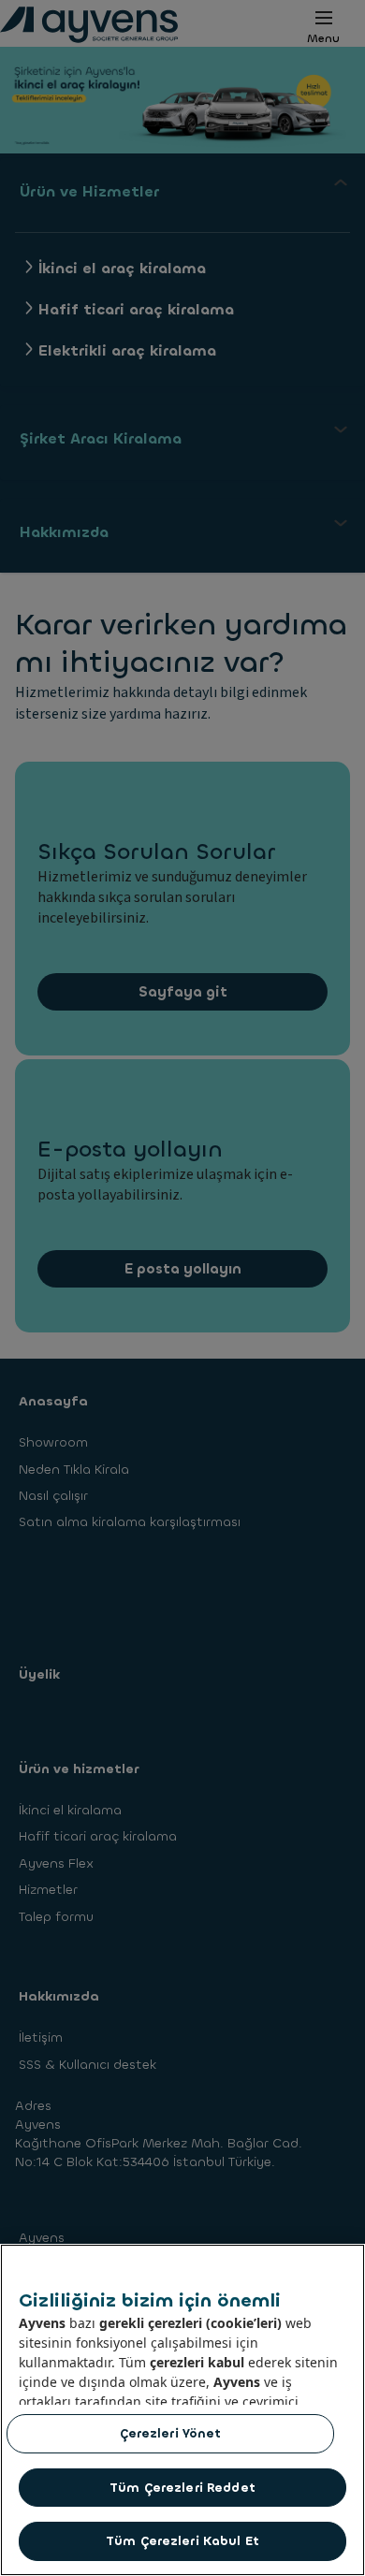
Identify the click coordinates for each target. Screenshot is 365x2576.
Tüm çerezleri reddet (182, 2488)
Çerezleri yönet (171, 2433)
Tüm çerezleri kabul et (182, 2541)
